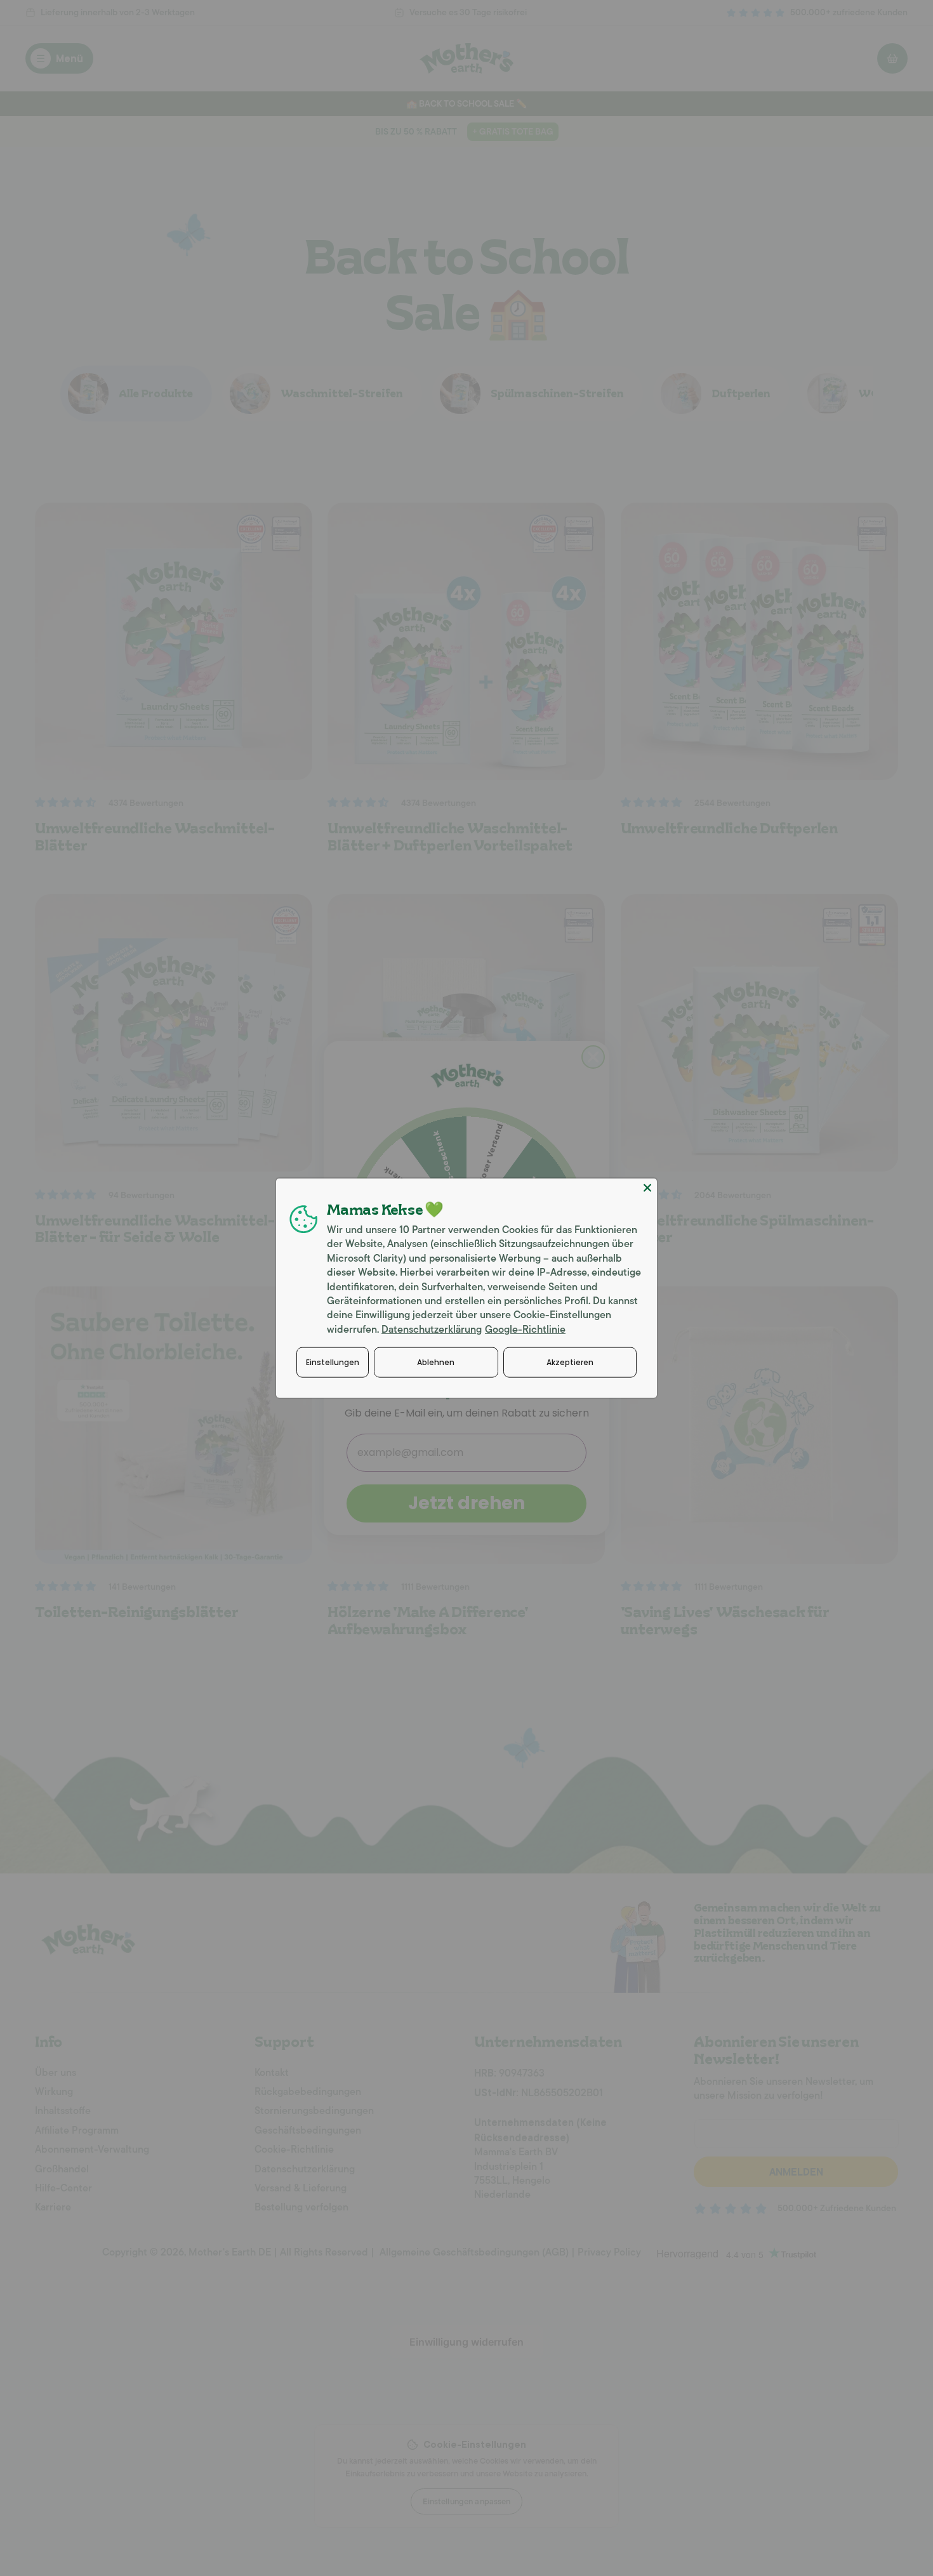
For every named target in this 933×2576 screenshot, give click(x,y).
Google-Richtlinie (525, 1329)
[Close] (647, 1187)
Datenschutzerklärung (432, 1329)
